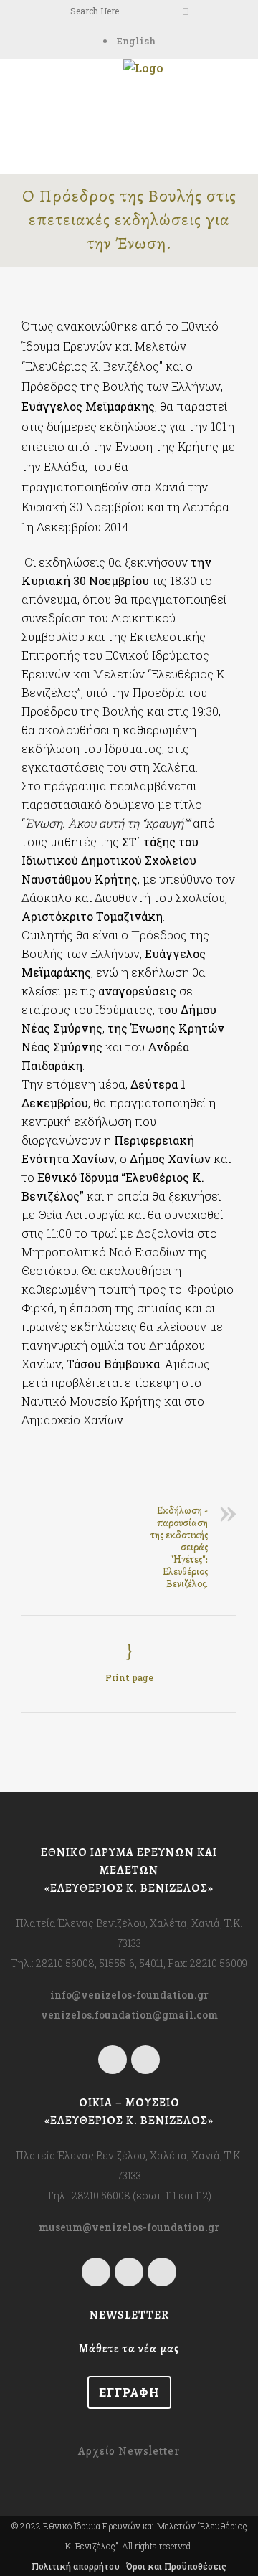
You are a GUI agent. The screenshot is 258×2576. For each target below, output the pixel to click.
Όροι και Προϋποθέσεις (176, 2566)
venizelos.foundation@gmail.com (129, 2015)
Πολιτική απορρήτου (76, 2566)
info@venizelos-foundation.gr (129, 1995)
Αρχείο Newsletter (129, 2451)
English (136, 41)
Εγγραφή (129, 2392)
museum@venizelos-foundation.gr (129, 2227)
